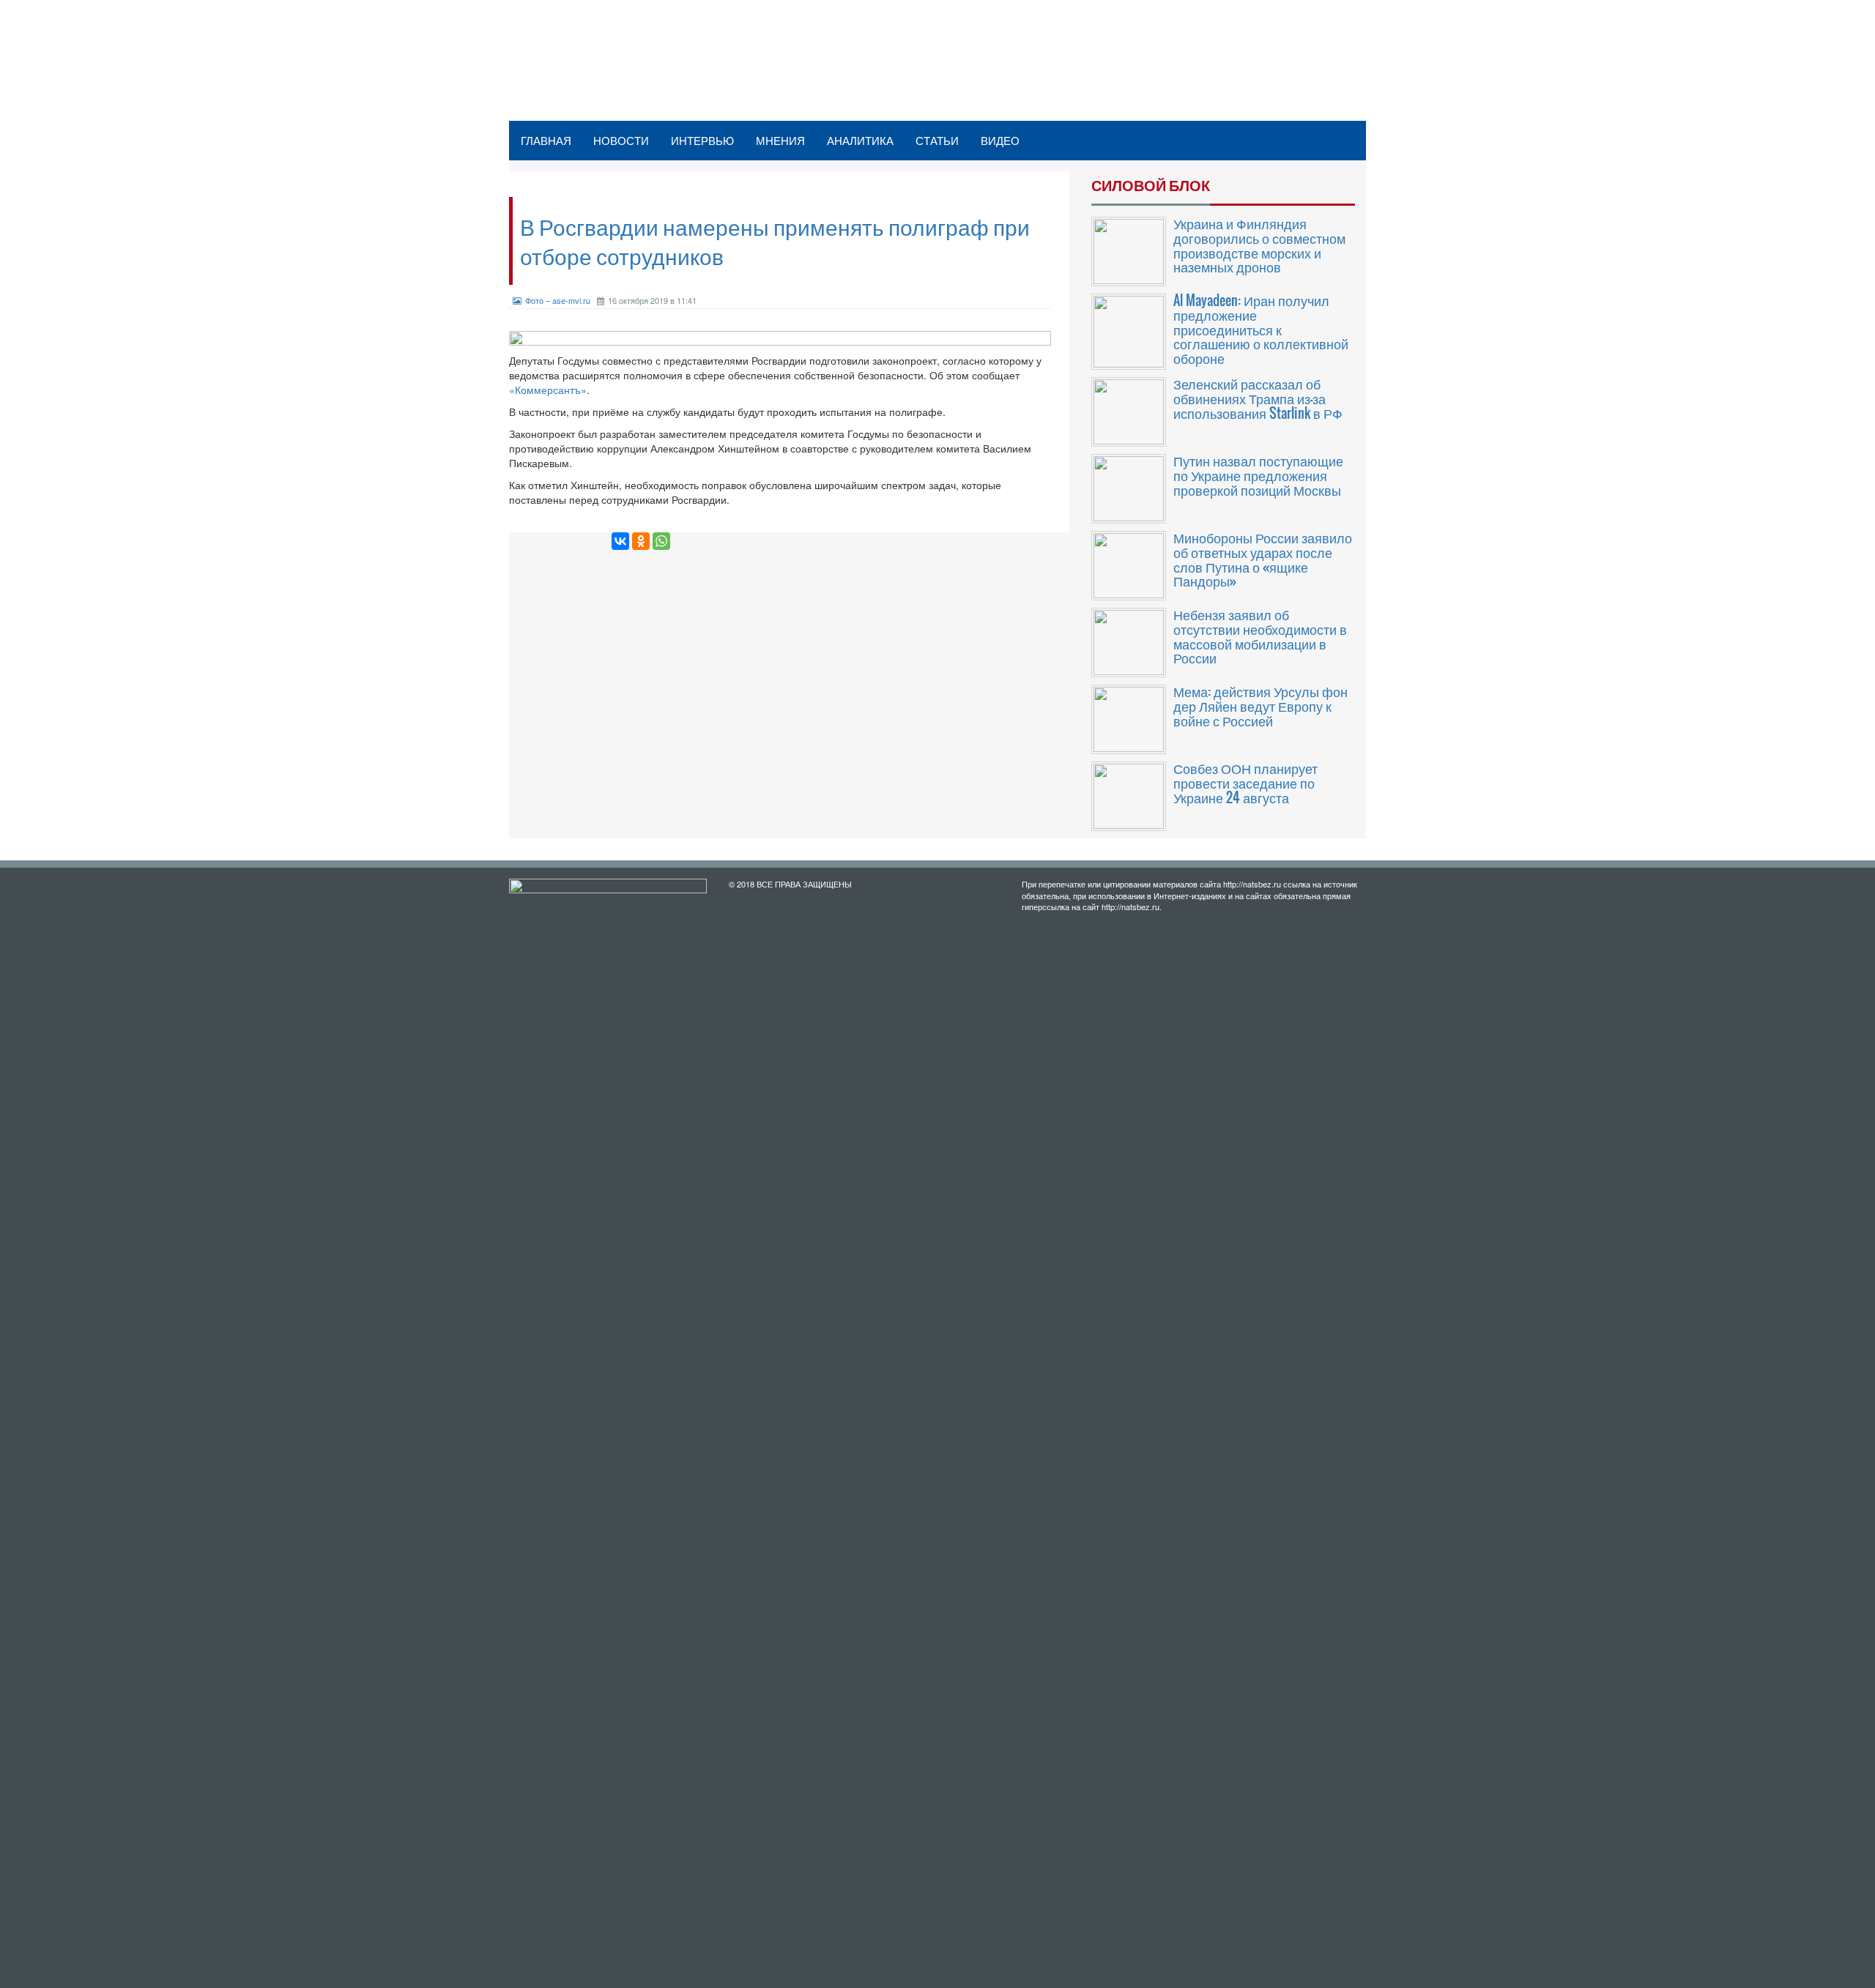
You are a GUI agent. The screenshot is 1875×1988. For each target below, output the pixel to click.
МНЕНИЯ (780, 140)
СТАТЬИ (937, 140)
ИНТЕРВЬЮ (702, 140)
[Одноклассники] (641, 541)
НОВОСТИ (621, 140)
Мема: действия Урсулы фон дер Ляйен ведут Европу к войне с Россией (1260, 706)
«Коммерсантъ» (548, 390)
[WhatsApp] (661, 541)
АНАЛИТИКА (860, 140)
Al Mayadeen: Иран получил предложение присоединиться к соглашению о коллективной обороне (1261, 329)
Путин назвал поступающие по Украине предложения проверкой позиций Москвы (1258, 475)
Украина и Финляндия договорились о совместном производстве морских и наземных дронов (1259, 245)
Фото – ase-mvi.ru (558, 300)
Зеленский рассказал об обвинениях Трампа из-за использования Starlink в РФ (1258, 398)
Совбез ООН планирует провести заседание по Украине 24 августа (1245, 783)
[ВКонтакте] (620, 541)
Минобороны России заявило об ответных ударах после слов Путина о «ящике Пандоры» (1263, 559)
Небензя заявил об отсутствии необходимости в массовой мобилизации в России (1260, 636)
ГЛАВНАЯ (546, 140)
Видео (1000, 140)
